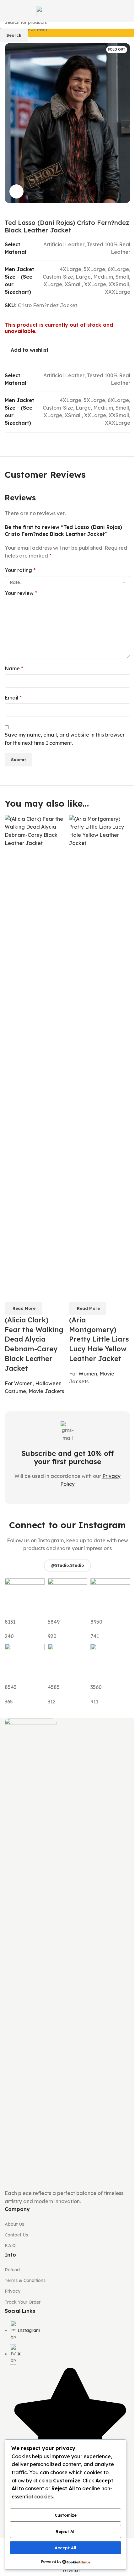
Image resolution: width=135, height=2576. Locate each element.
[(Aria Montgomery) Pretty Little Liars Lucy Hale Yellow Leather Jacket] (100, 1050)
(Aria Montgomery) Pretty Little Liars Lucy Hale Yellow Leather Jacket (99, 1339)
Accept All (65, 2548)
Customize (66, 2515)
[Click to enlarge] (16, 191)
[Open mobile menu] (7, 11)
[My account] (128, 11)
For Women (19, 1383)
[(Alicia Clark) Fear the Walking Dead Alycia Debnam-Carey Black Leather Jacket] (35, 1050)
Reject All (66, 2531)
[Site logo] (68, 10)
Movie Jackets (46, 1391)
